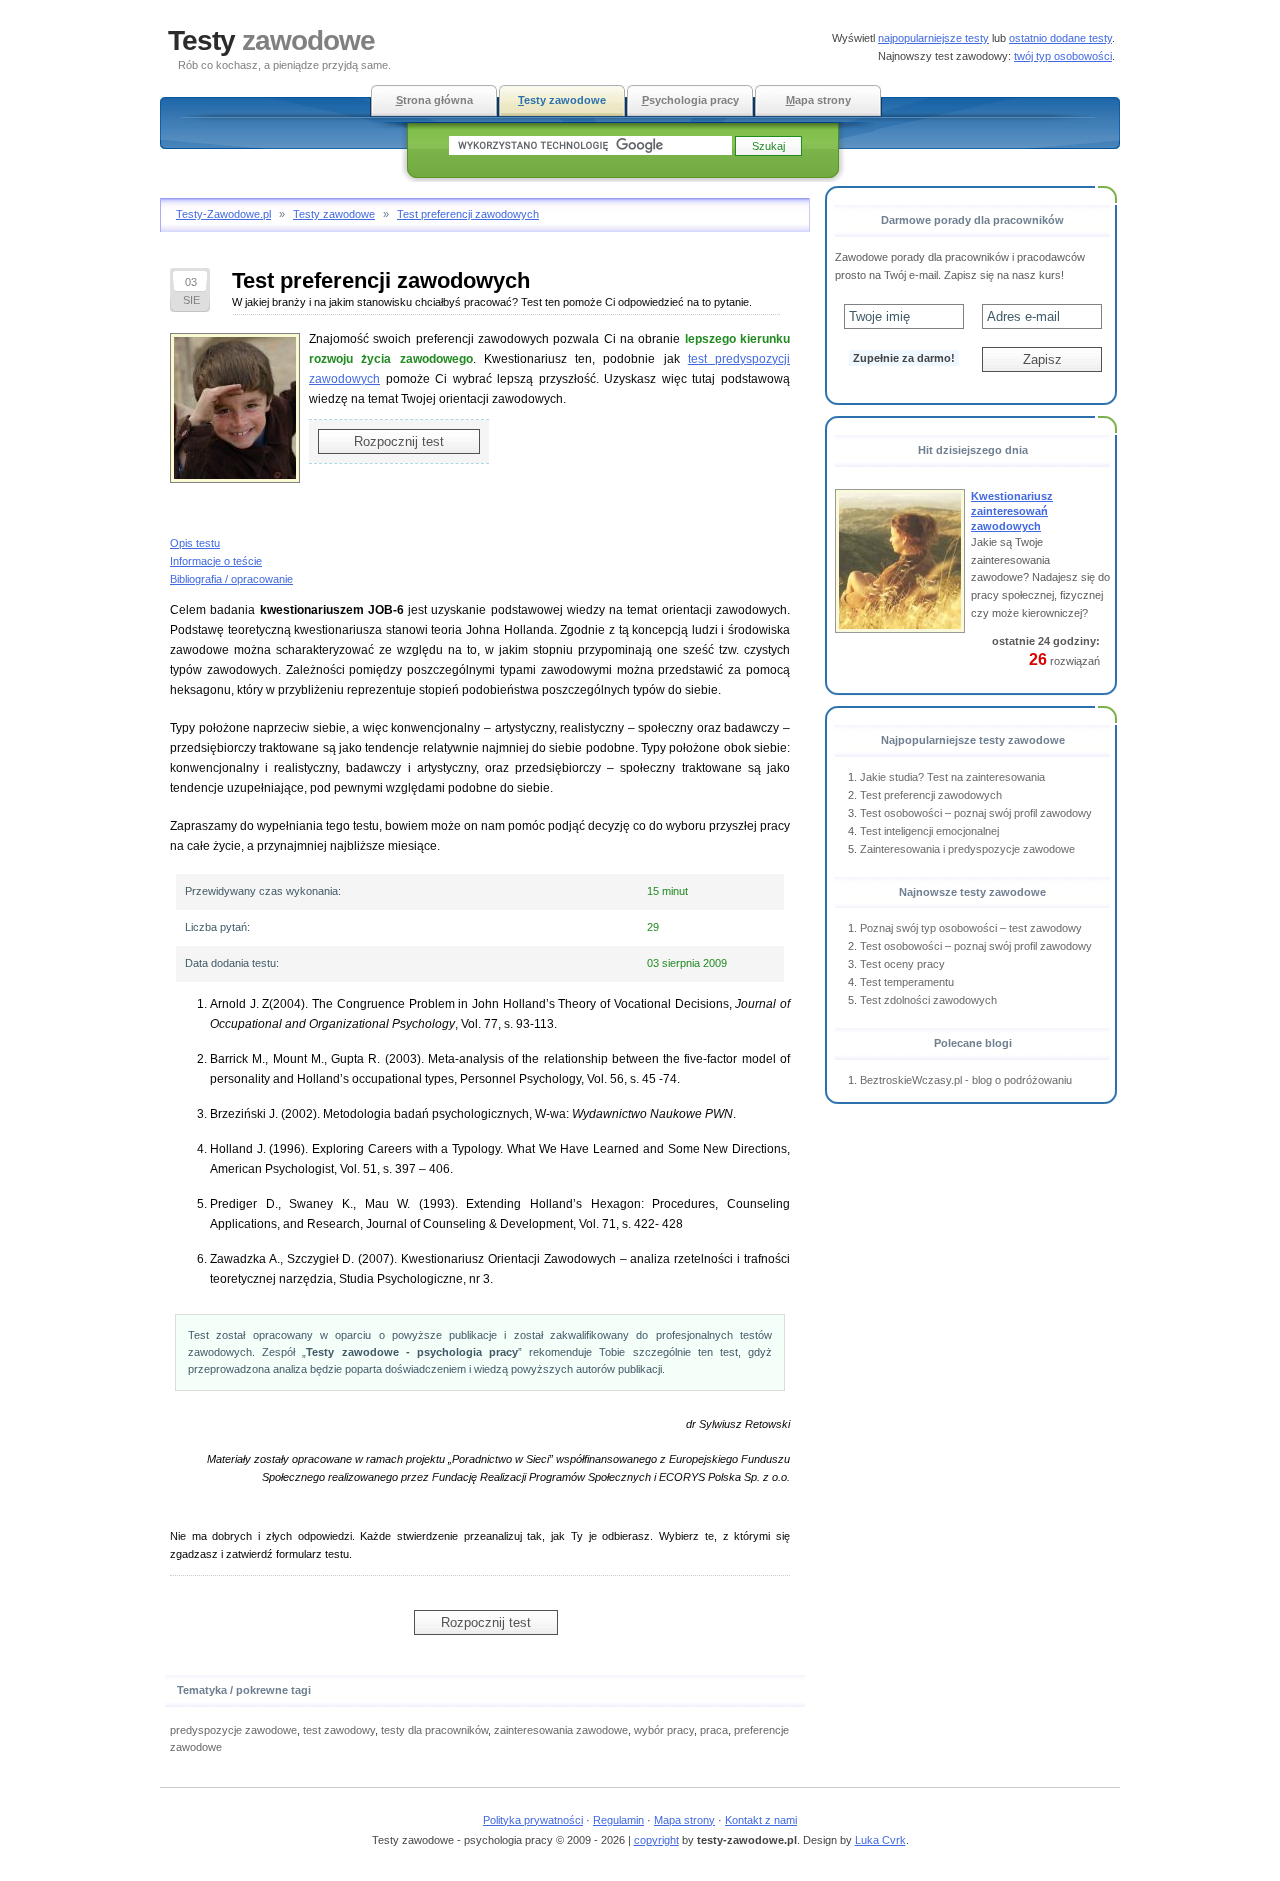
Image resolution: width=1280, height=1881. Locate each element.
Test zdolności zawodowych (928, 1000)
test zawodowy (339, 1730)
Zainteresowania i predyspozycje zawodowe (967, 849)
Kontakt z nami (761, 1820)
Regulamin (618, 1820)
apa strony (818, 100)
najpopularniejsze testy (933, 38)
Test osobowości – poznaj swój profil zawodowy (976, 813)
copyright (656, 1840)
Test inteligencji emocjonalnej (929, 831)
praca (714, 1730)
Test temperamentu (907, 982)
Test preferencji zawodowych (468, 214)
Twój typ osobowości (1063, 56)
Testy (271, 40)
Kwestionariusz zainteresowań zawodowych (1012, 511)
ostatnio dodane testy (1060, 38)
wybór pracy (664, 1730)
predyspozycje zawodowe (233, 1730)
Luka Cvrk (880, 1840)
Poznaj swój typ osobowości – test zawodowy (971, 928)
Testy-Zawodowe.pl (223, 214)
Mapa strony (684, 1820)
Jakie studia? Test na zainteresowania (952, 777)
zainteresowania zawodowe (561, 1730)
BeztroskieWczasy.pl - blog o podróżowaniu (966, 1080)
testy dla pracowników (434, 1730)
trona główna (434, 100)
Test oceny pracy (902, 964)
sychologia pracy (690, 100)
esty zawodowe (562, 100)
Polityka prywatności (533, 1820)
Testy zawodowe (334, 214)
